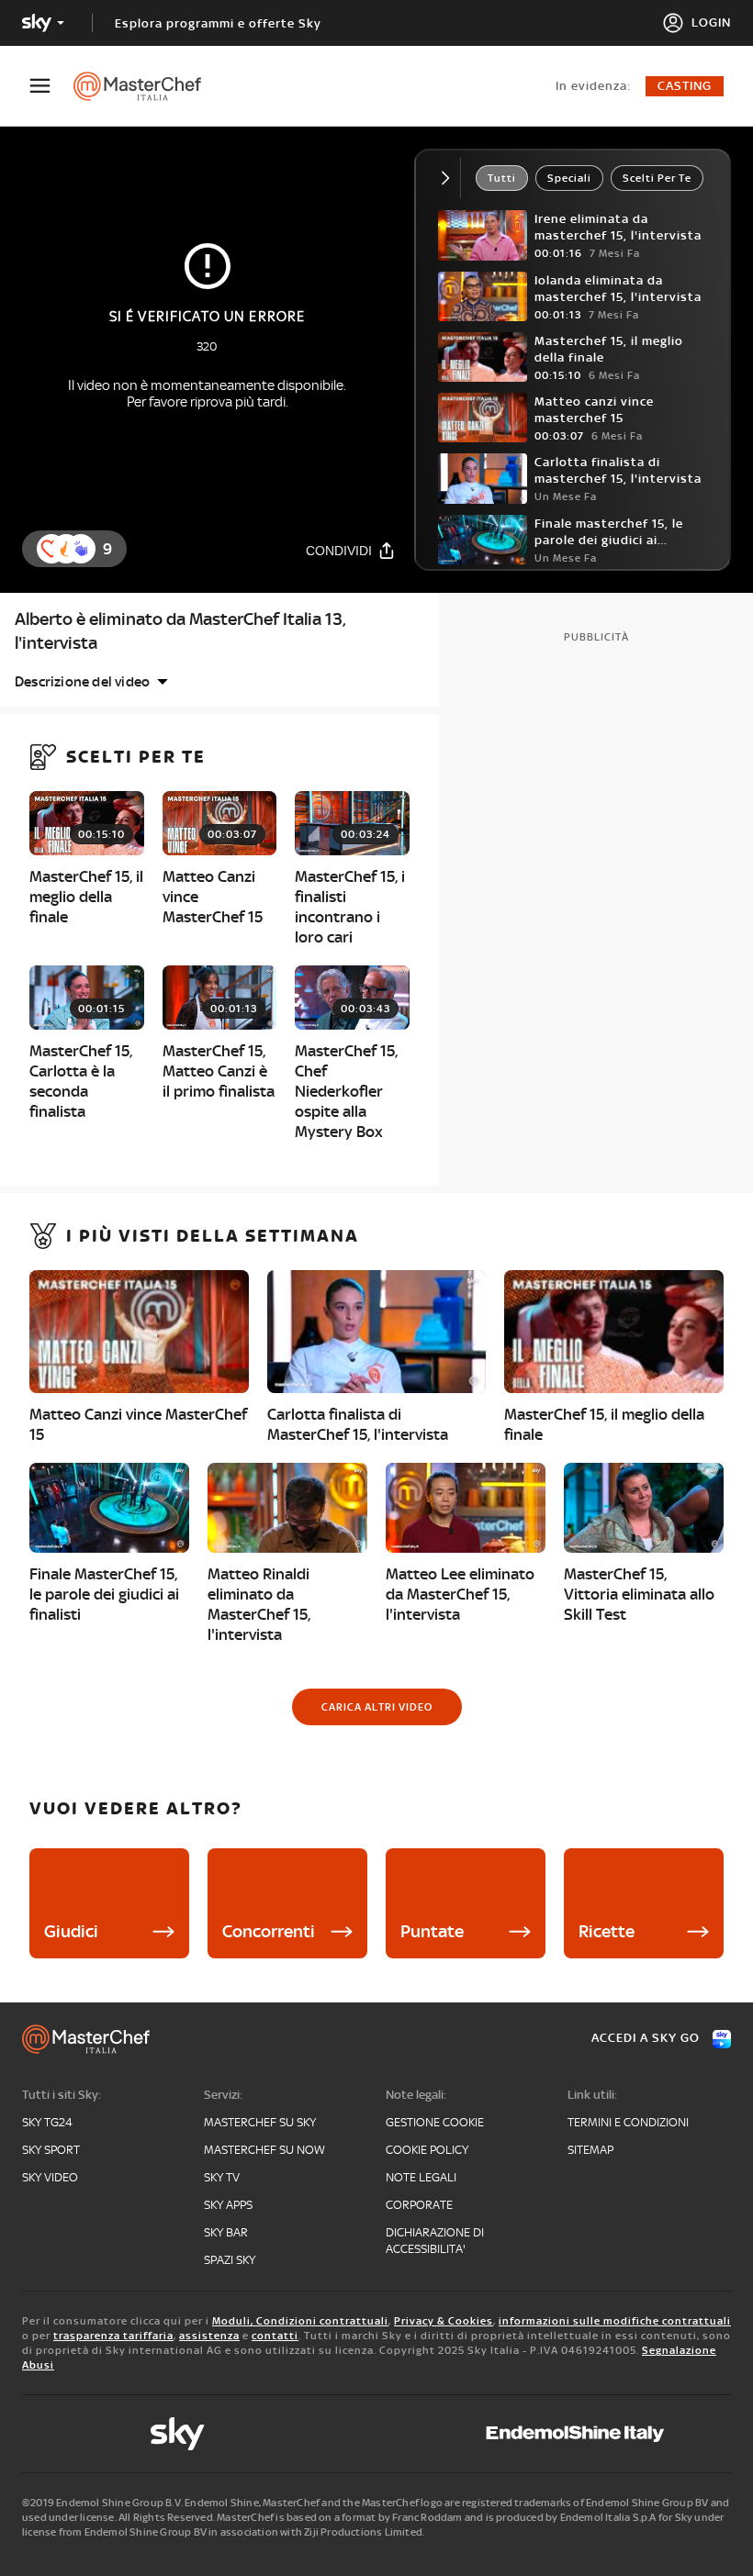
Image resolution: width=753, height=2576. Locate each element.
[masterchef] (146, 86)
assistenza (209, 2336)
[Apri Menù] (51, 86)
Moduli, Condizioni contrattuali (300, 2321)
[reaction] (81, 549)
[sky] (177, 2434)
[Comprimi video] (450, 178)
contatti (275, 2336)
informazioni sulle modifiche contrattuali (615, 2321)
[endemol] (575, 2434)
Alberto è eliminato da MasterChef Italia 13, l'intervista (180, 631)
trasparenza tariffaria (113, 2336)
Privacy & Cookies (444, 2321)
